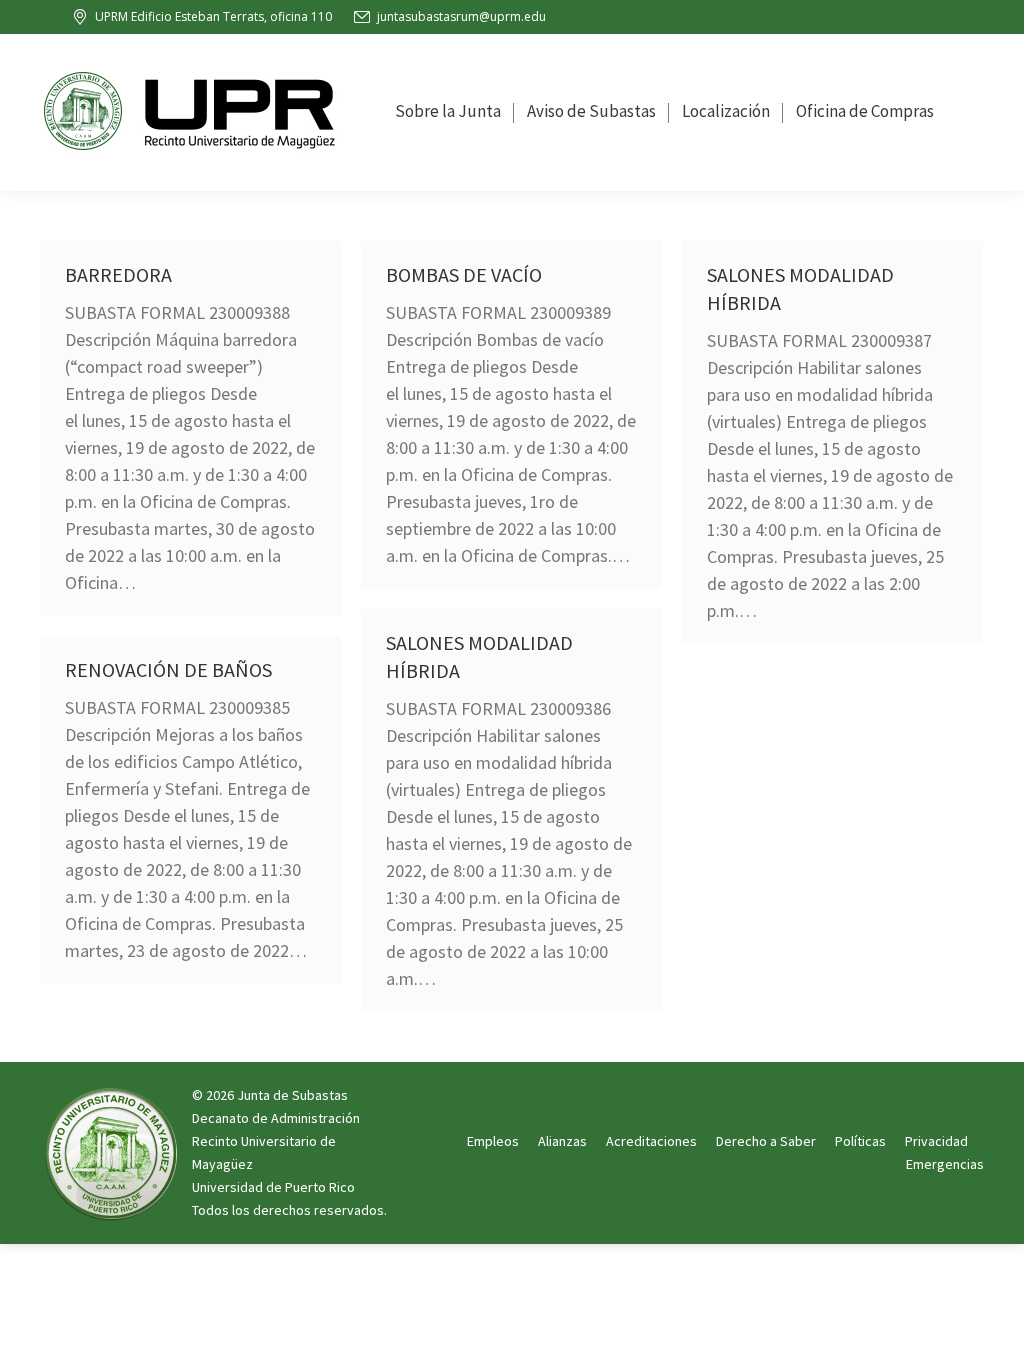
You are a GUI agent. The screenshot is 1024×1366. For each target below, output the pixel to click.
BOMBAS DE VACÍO (464, 274)
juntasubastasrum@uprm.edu (461, 16)
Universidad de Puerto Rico (273, 1187)
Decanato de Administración (276, 1118)
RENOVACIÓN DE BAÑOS (168, 669)
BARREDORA (118, 274)
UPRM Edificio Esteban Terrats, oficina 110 (213, 16)
